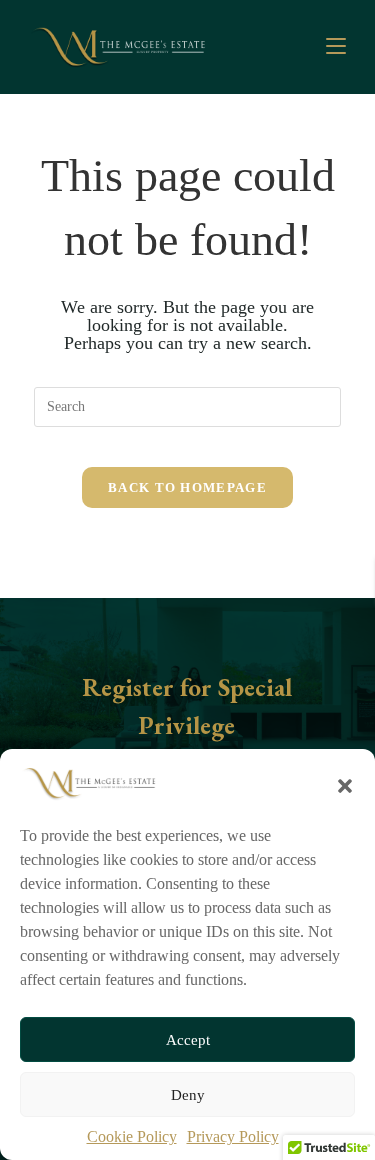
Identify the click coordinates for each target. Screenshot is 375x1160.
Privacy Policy (233, 1136)
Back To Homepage (187, 487)
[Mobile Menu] (336, 46)
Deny (188, 1095)
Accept (188, 1040)
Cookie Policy (132, 1136)
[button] (345, 784)
